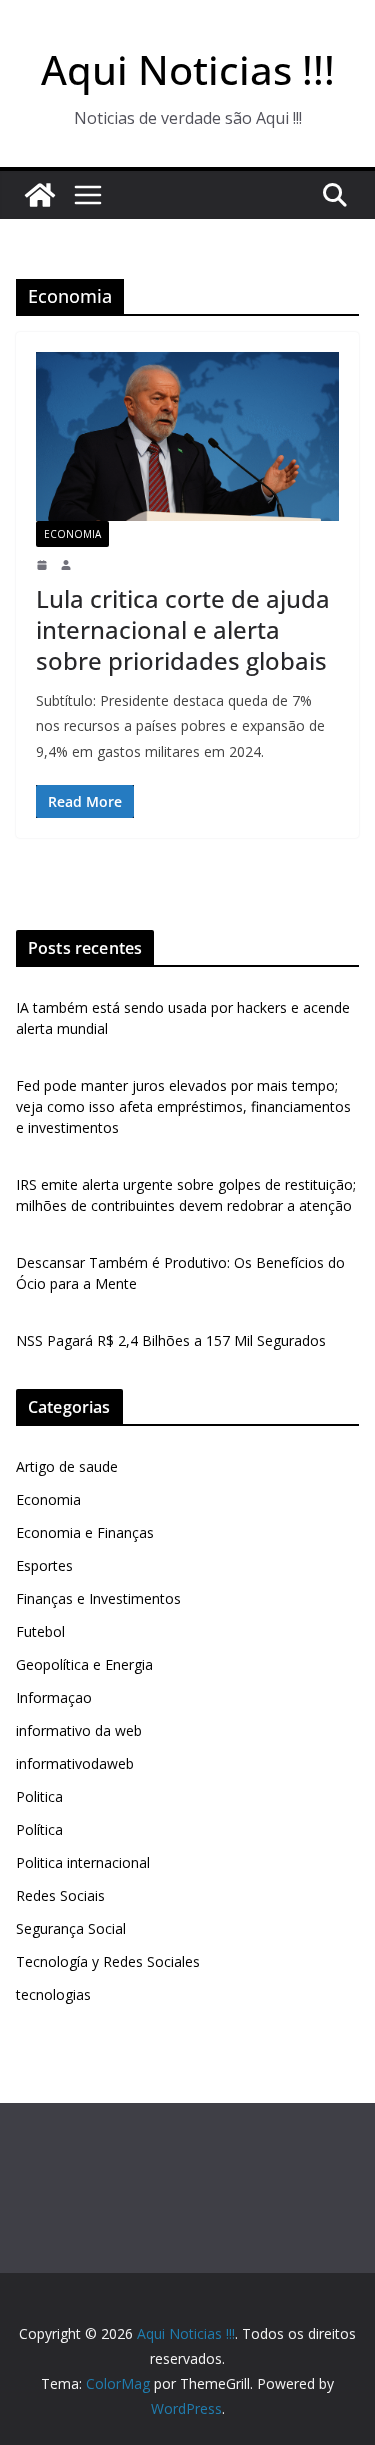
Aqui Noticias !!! (188, 69)
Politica (39, 1796)
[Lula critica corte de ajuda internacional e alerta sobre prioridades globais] (187, 436)
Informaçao (54, 1697)
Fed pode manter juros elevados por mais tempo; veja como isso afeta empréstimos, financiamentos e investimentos (183, 1106)
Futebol (40, 1631)
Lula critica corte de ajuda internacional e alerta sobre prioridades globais (183, 629)
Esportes (44, 1565)
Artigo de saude (67, 1466)
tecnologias (53, 1994)
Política (39, 1829)
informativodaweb (75, 1763)
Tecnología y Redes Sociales (108, 1961)
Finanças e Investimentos (98, 1598)
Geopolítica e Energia (84, 1664)
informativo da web (79, 1730)
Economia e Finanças (85, 1532)
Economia (72, 534)
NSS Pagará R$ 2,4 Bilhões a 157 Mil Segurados (171, 1340)
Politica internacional (83, 1862)
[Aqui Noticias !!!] (40, 195)
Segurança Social (71, 1928)
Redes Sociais (60, 1895)
